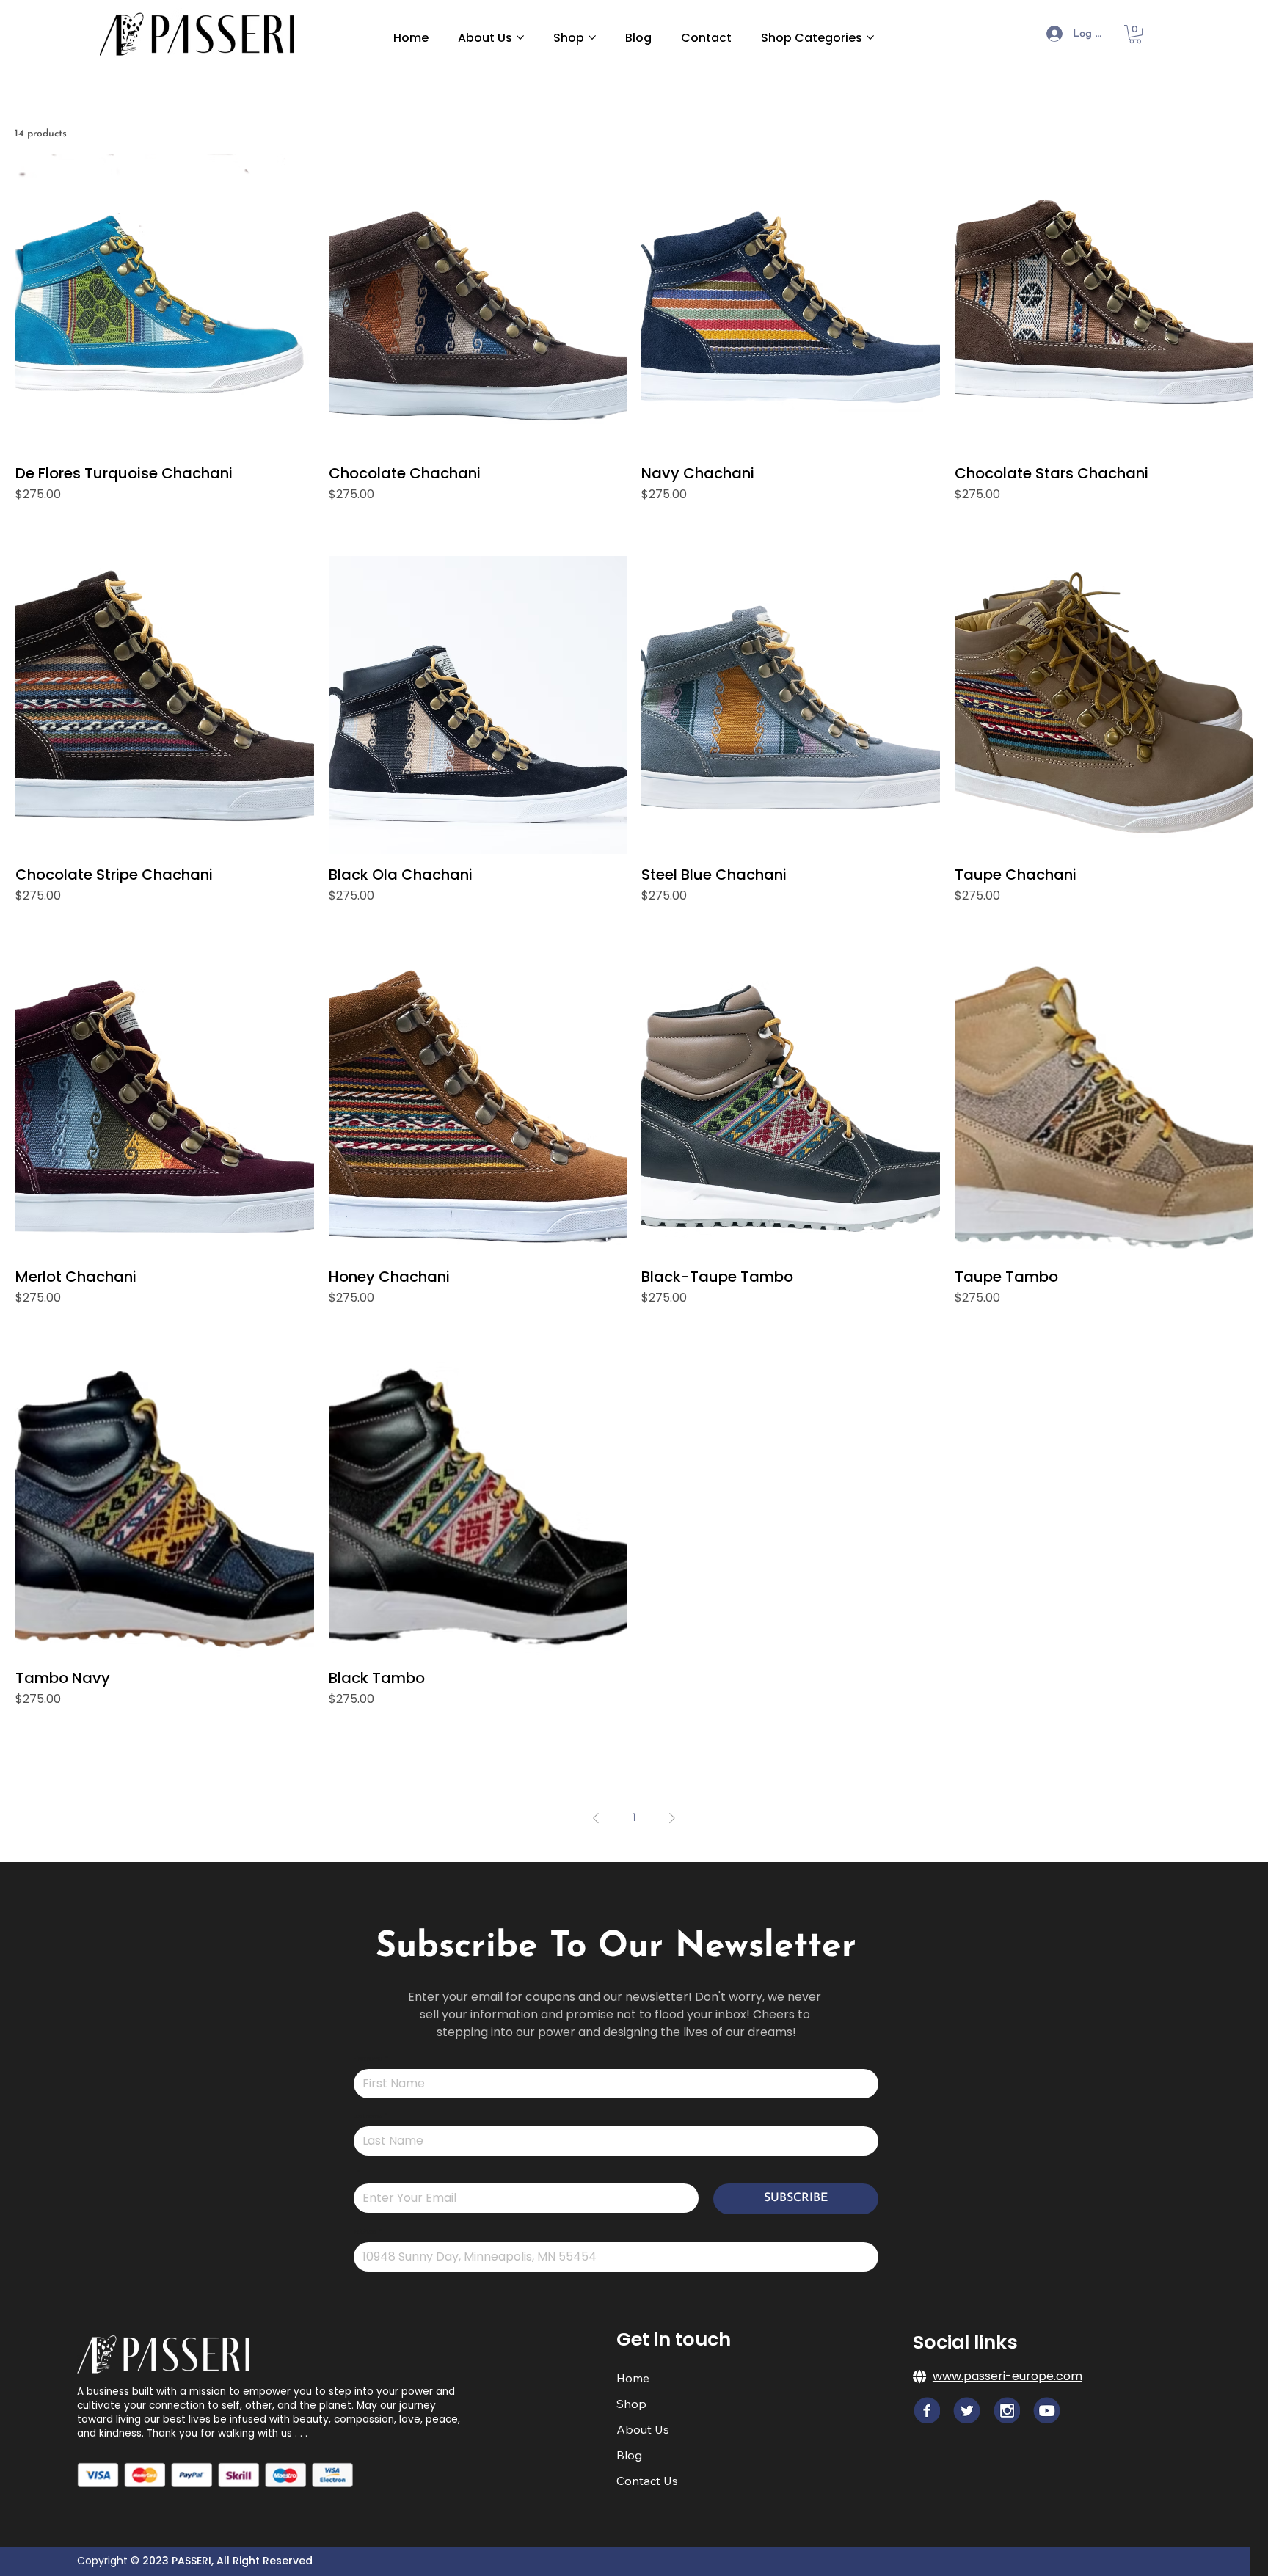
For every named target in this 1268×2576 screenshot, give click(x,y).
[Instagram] (1007, 2410)
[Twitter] (966, 2410)
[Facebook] (927, 2410)
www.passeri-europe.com (1008, 2376)
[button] (1135, 34)
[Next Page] (672, 1818)
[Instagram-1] (1046, 2410)
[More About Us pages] (520, 37)
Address (368, 2233)
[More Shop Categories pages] (870, 37)
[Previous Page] (596, 1818)
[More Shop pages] (592, 37)
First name (371, 2059)
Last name (371, 2117)
